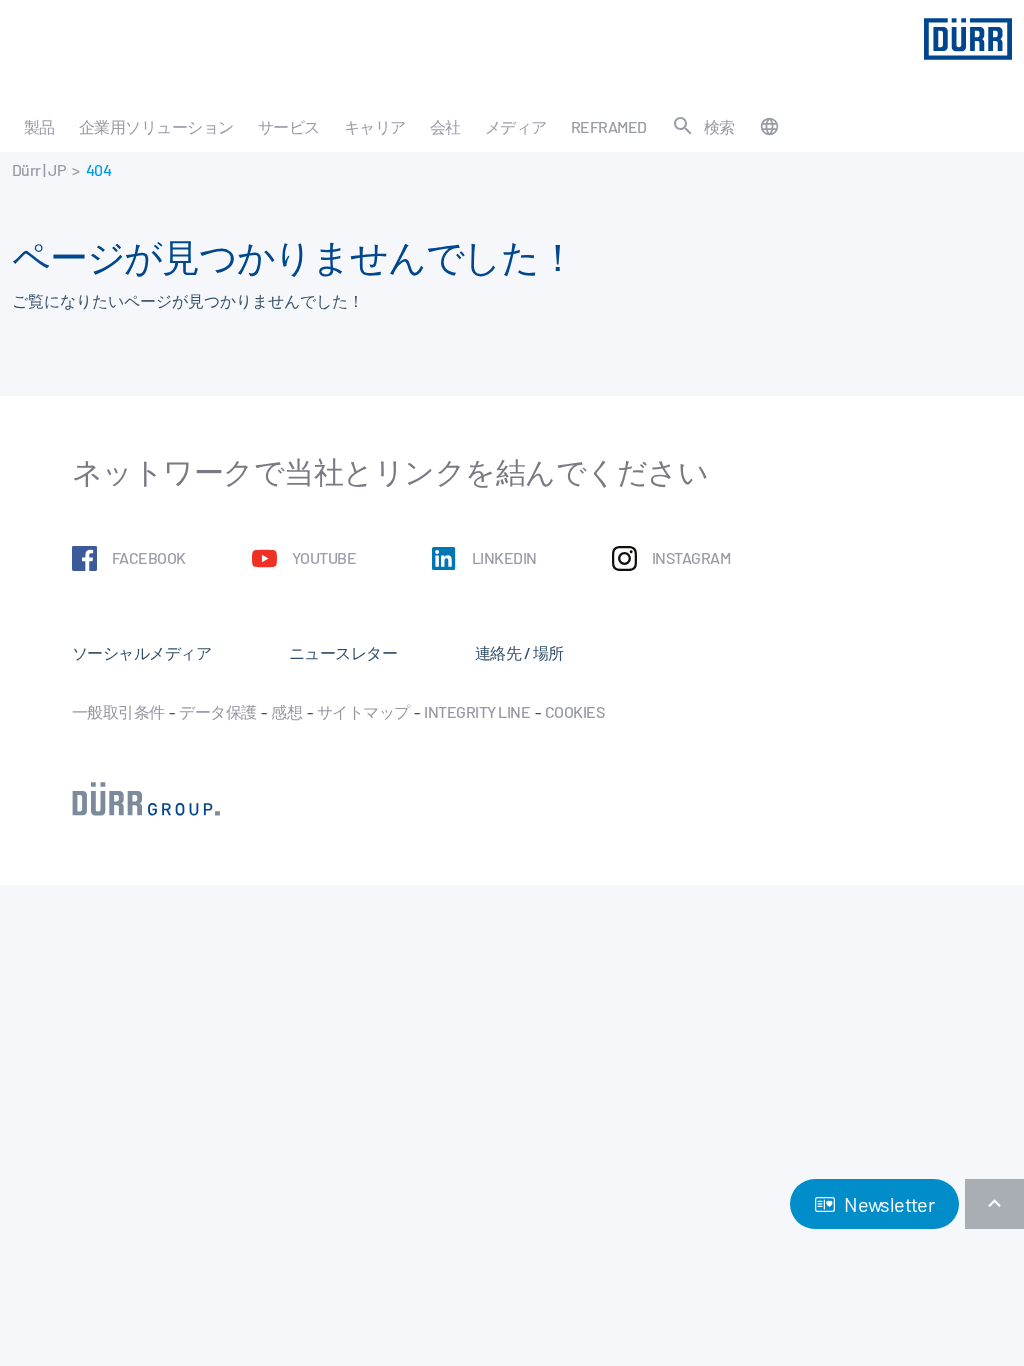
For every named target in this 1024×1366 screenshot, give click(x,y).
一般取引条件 (118, 711)
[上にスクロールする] (994, 1204)
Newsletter (887, 1204)
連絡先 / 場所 (519, 652)
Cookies (574, 711)
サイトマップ (363, 711)
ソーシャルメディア (141, 652)
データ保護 (217, 711)
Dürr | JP (38, 169)
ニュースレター (343, 652)
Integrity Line (477, 711)
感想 (286, 711)
